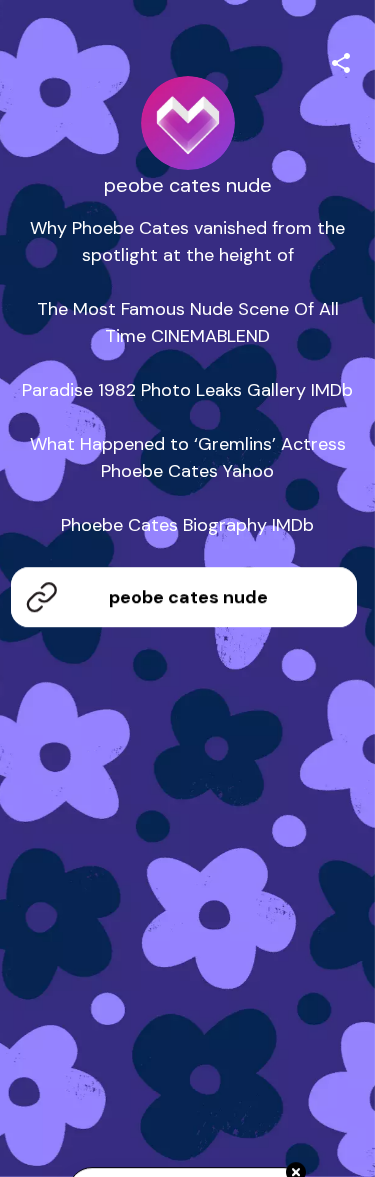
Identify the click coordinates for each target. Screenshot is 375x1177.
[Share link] (341, 60)
